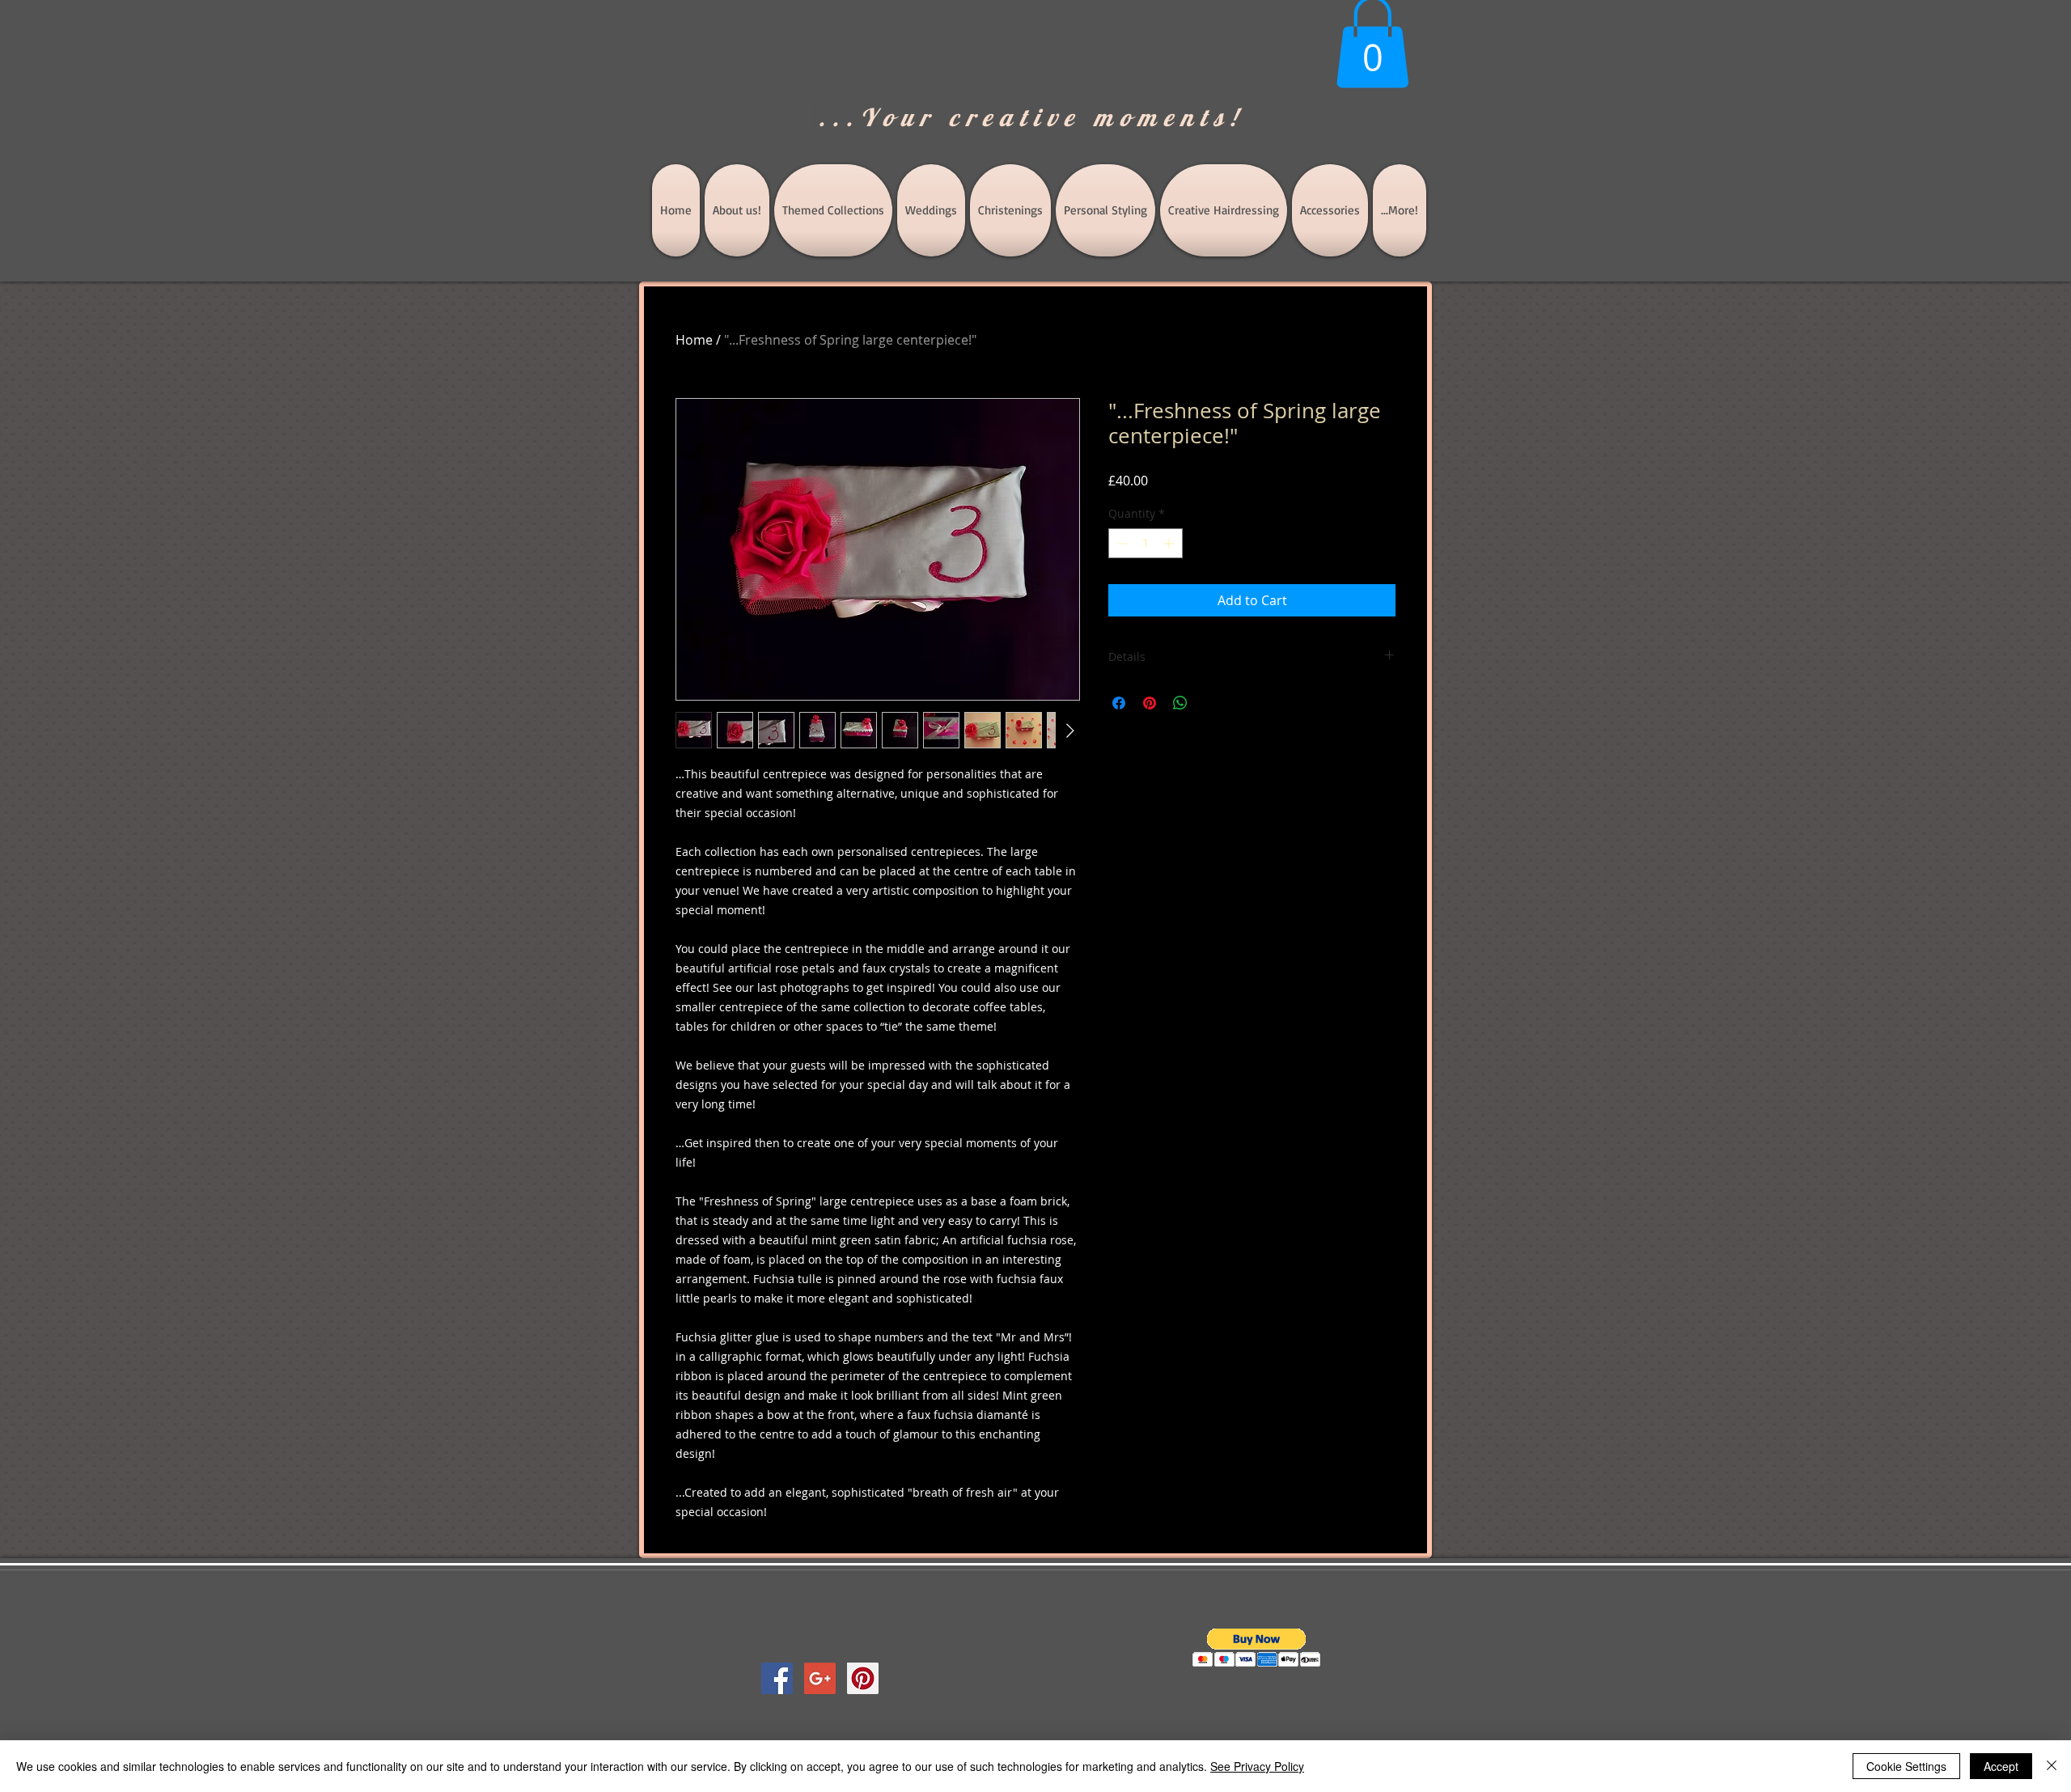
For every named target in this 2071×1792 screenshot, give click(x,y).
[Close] (2052, 1766)
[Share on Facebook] (1119, 703)
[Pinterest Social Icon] (863, 1678)
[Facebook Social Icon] (777, 1678)
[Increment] (1170, 543)
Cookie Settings (1906, 1766)
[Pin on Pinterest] (1150, 703)
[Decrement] (1121, 543)
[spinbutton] (1146, 543)
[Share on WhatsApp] (1180, 703)
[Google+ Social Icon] (820, 1678)
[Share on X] (1211, 703)
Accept (2001, 1766)
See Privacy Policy (1257, 1766)
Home (694, 340)
